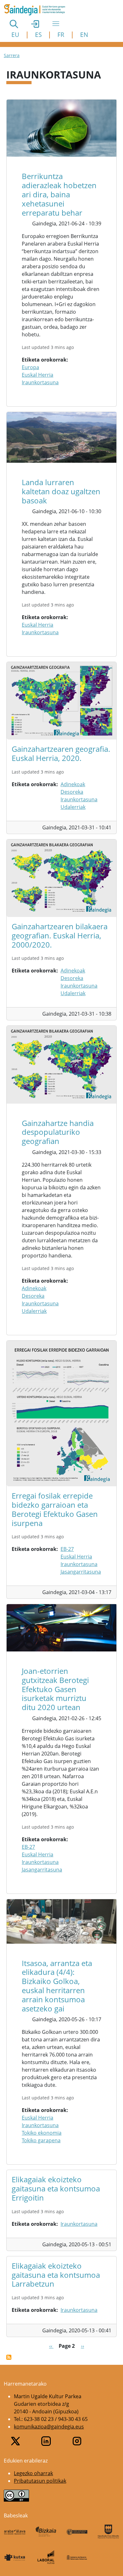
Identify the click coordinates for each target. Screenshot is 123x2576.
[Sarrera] (37, 10)
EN (84, 35)
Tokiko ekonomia (42, 2133)
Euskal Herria (38, 375)
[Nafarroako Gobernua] (77, 2557)
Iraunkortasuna (40, 382)
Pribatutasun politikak (40, 2481)
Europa (30, 367)
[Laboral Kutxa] (46, 2557)
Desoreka (72, 792)
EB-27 (67, 1549)
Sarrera (12, 55)
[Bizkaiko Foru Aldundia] (46, 2532)
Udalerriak (73, 807)
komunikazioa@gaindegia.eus (49, 2427)
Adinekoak (73, 784)
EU (15, 35)
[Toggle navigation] (56, 24)
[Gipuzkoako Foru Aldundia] (108, 2532)
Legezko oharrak (33, 2473)
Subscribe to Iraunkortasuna (9, 2357)
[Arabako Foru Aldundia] (15, 2532)
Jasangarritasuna (81, 1572)
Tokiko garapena (41, 2140)
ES (38, 35)
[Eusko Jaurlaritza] (77, 2532)
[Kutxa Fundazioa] (15, 2557)
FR (61, 35)
